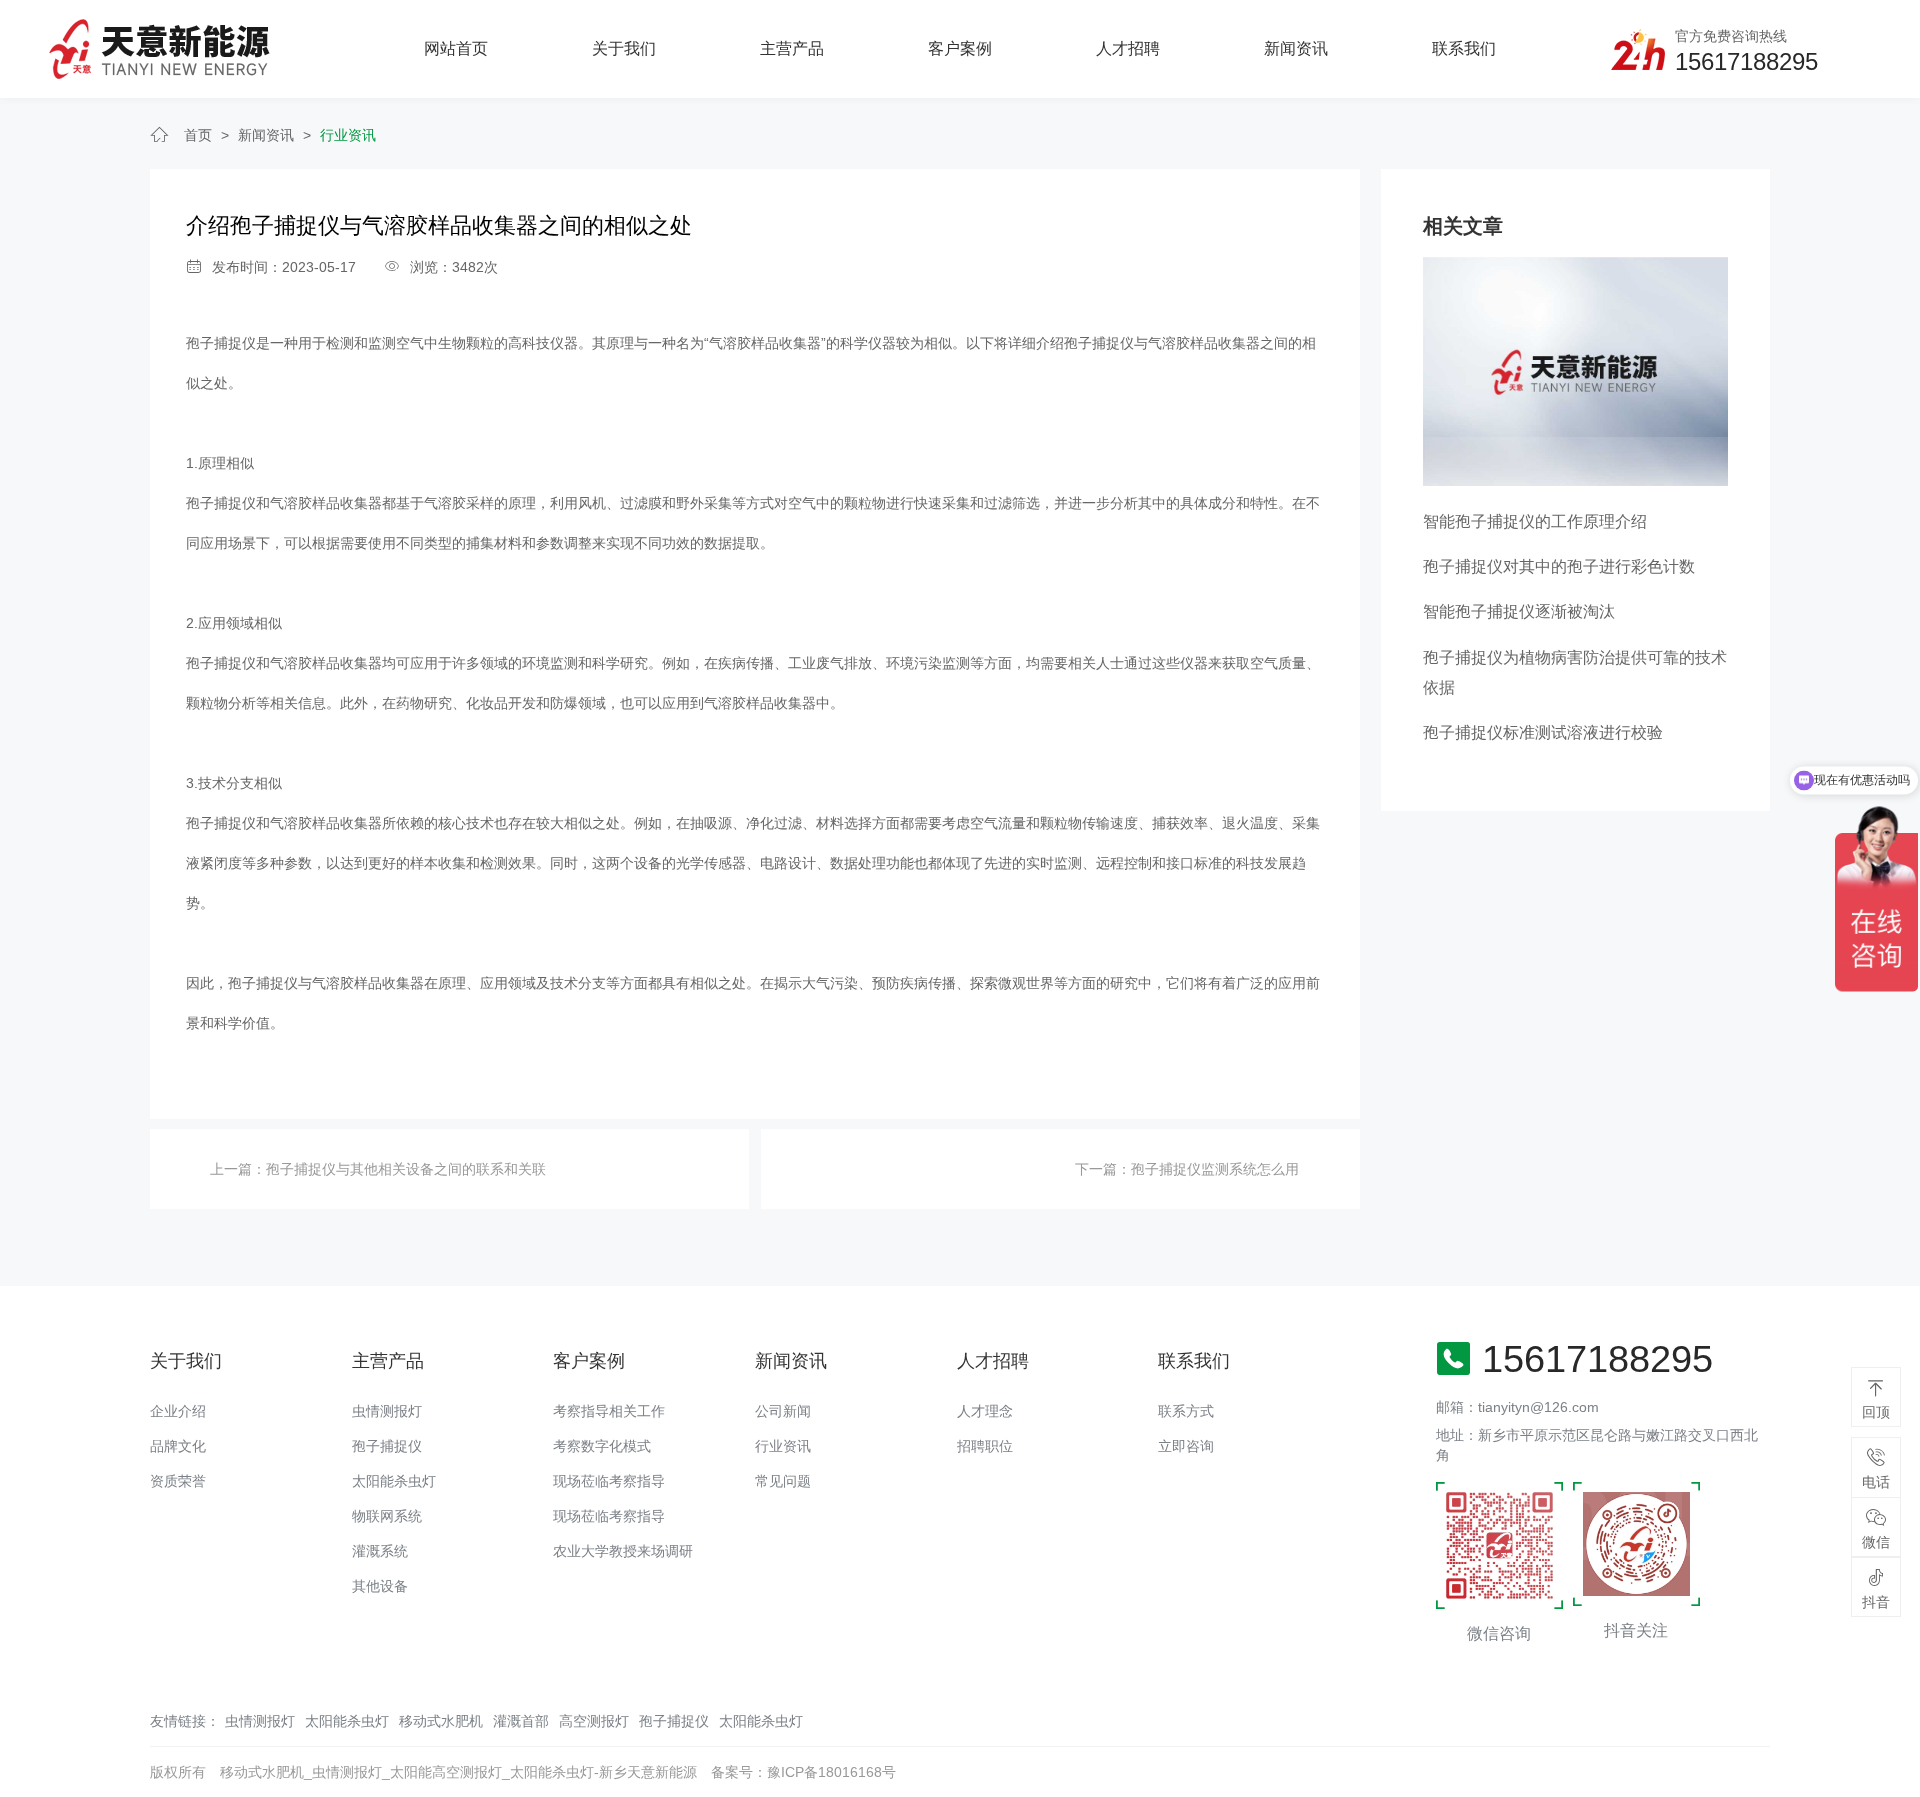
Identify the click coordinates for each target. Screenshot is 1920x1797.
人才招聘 (1128, 48)
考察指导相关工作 (609, 1411)
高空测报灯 (594, 1721)
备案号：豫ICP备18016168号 (803, 1772)
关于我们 (624, 48)
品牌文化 (178, 1446)
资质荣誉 (178, 1481)
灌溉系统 (380, 1551)
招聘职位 (985, 1446)
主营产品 (792, 48)
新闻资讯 (1296, 48)
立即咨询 (1186, 1446)
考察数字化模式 (602, 1446)
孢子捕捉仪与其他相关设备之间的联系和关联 (406, 1169)
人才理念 (985, 1411)
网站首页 (456, 48)
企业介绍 (178, 1411)
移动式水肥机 (441, 1721)
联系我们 (1464, 48)
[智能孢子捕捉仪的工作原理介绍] (1575, 370)
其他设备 (380, 1586)
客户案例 (960, 48)
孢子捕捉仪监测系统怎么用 (1215, 1169)
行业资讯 (348, 135)
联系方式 (1186, 1411)
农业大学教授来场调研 (623, 1551)
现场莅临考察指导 (609, 1481)
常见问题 (783, 1481)
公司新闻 (783, 1411)
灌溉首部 (521, 1721)
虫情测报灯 (387, 1411)
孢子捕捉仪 (221, 343)
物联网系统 (387, 1516)
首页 (198, 135)
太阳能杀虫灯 (394, 1481)
